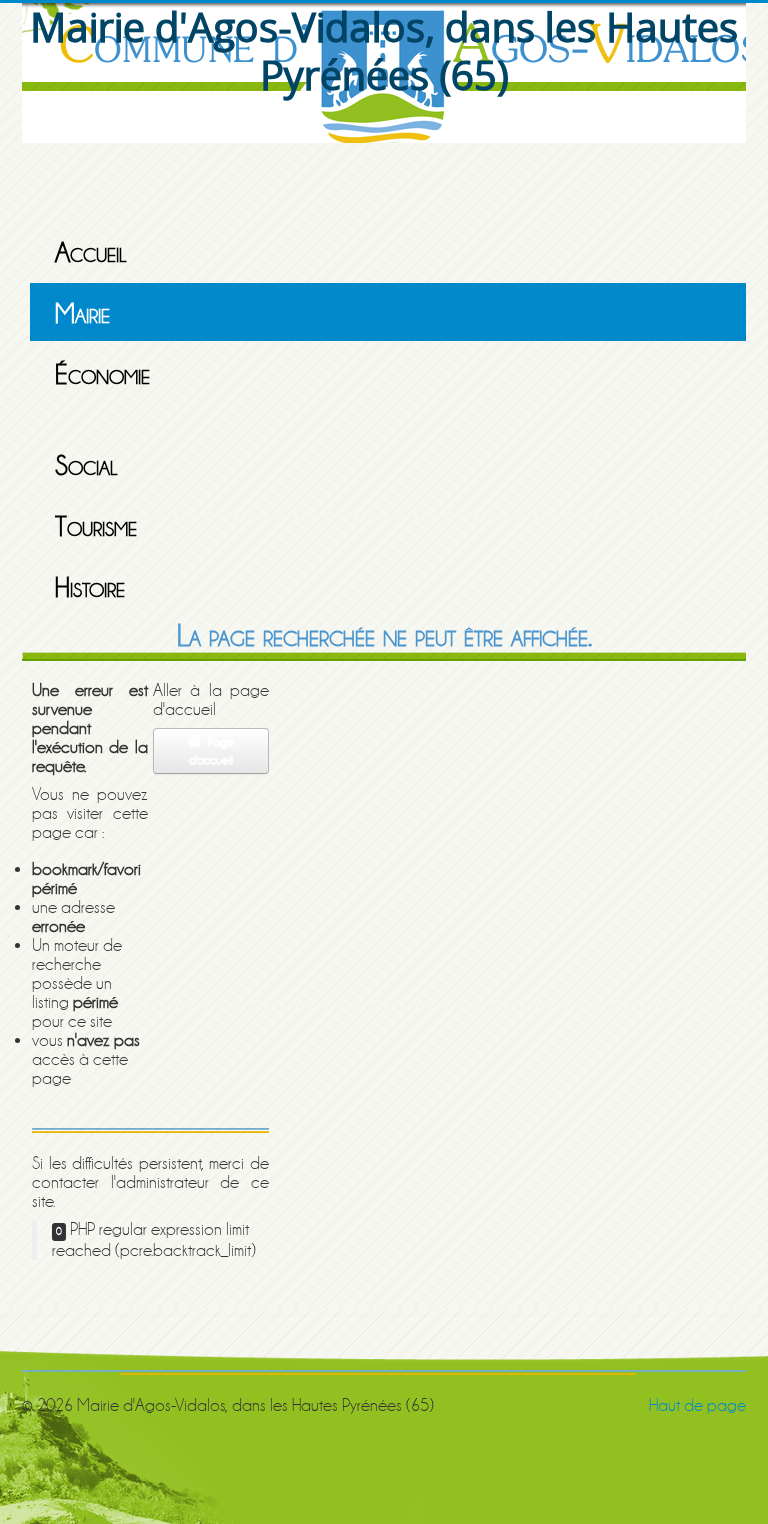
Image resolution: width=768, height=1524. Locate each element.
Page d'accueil (211, 751)
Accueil (91, 253)
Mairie (82, 314)
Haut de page (697, 1405)
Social (86, 466)
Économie (102, 375)
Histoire (90, 588)
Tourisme (96, 527)
